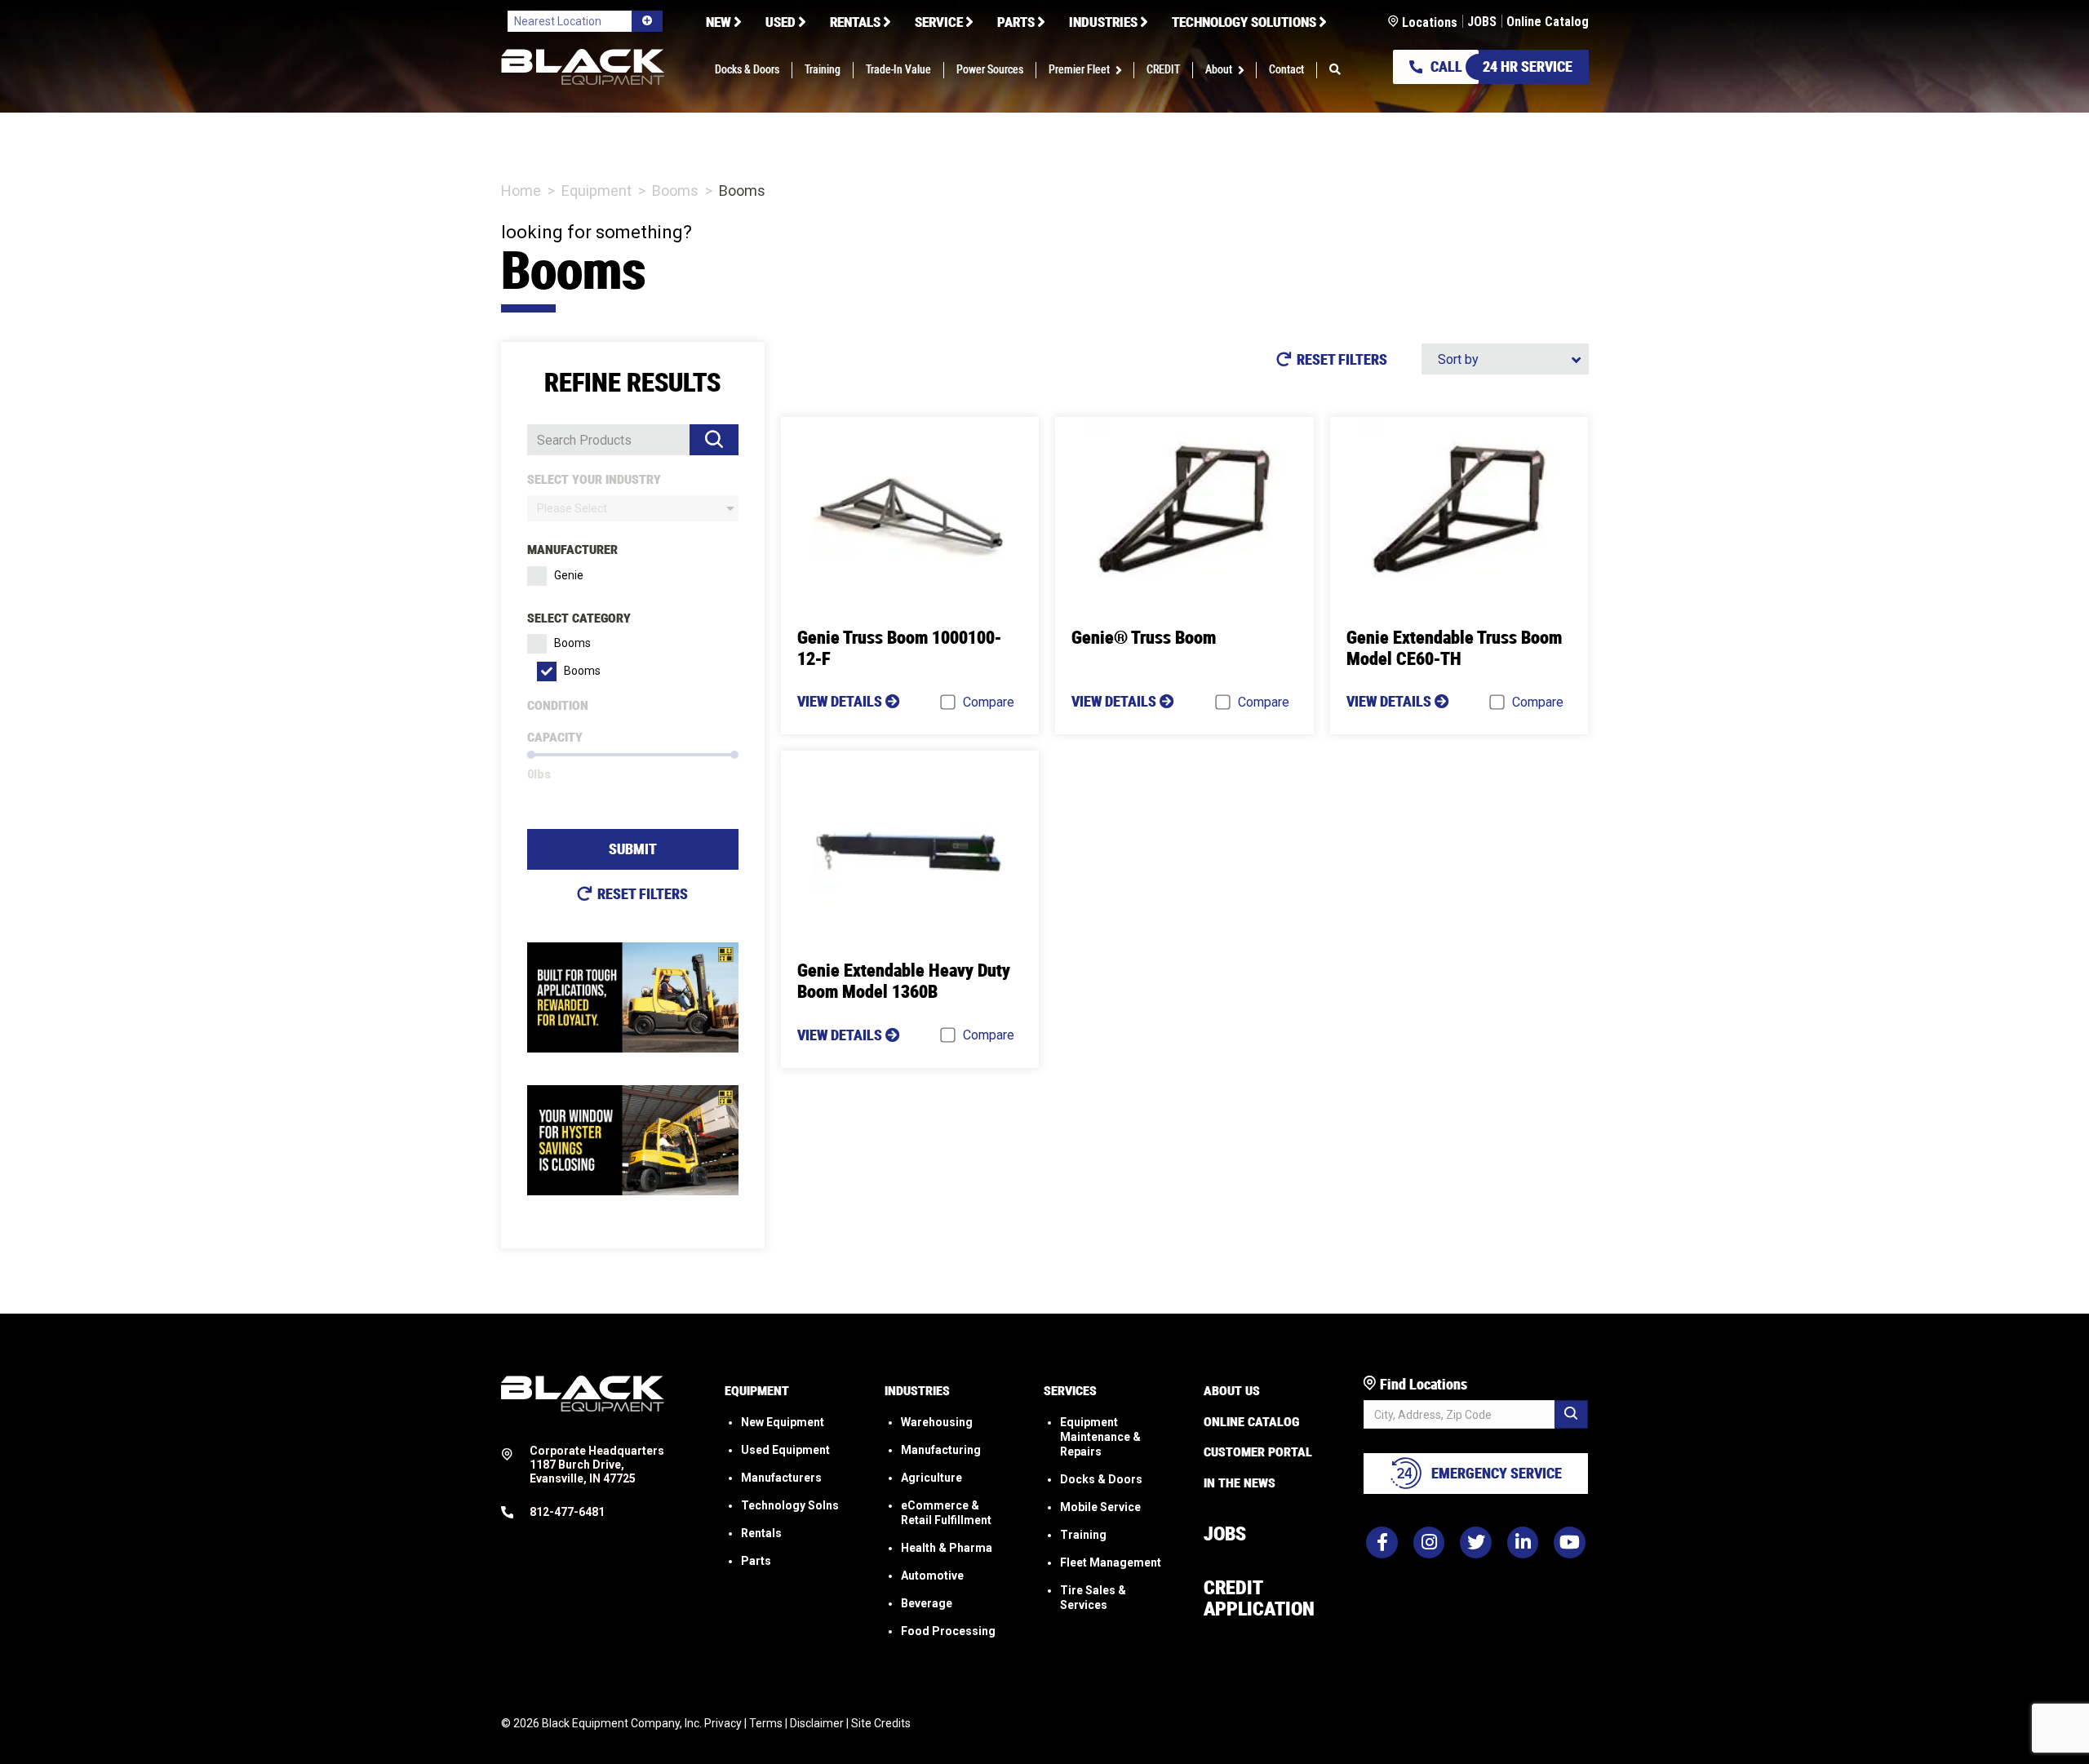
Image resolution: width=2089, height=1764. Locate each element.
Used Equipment (785, 1450)
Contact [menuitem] (1286, 70)
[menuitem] (1335, 70)
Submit (633, 849)
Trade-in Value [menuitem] (898, 70)
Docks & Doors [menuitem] (747, 70)
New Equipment (783, 1422)
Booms (675, 191)
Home (521, 191)
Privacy (723, 1723)
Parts (756, 1561)
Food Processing (948, 1631)
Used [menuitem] (781, 22)
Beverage (927, 1603)
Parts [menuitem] (1016, 22)
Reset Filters (643, 894)
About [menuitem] (1219, 70)
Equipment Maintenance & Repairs (1100, 1437)
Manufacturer (572, 550)
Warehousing (937, 1422)
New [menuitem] (719, 22)
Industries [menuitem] (1103, 22)
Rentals (761, 1533)
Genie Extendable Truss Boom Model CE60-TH (1454, 648)
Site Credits (881, 1723)
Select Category (579, 618)
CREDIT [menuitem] (1163, 70)
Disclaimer (817, 1723)
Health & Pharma (947, 1548)
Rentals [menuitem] (855, 22)
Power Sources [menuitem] (990, 70)
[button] (1122, 70)
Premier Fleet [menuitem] (1079, 70)
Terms (766, 1723)
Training (1083, 1535)
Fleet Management (1111, 1562)
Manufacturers (781, 1478)
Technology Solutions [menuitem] (1244, 22)
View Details (841, 701)
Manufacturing (941, 1450)
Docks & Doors (1101, 1479)
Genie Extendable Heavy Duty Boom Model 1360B (904, 981)
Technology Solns (790, 1505)
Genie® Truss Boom (1144, 638)
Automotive (932, 1576)
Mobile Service (1100, 1507)
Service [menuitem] (939, 22)
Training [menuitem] (823, 70)
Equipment (597, 191)
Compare (989, 702)
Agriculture (931, 1478)
